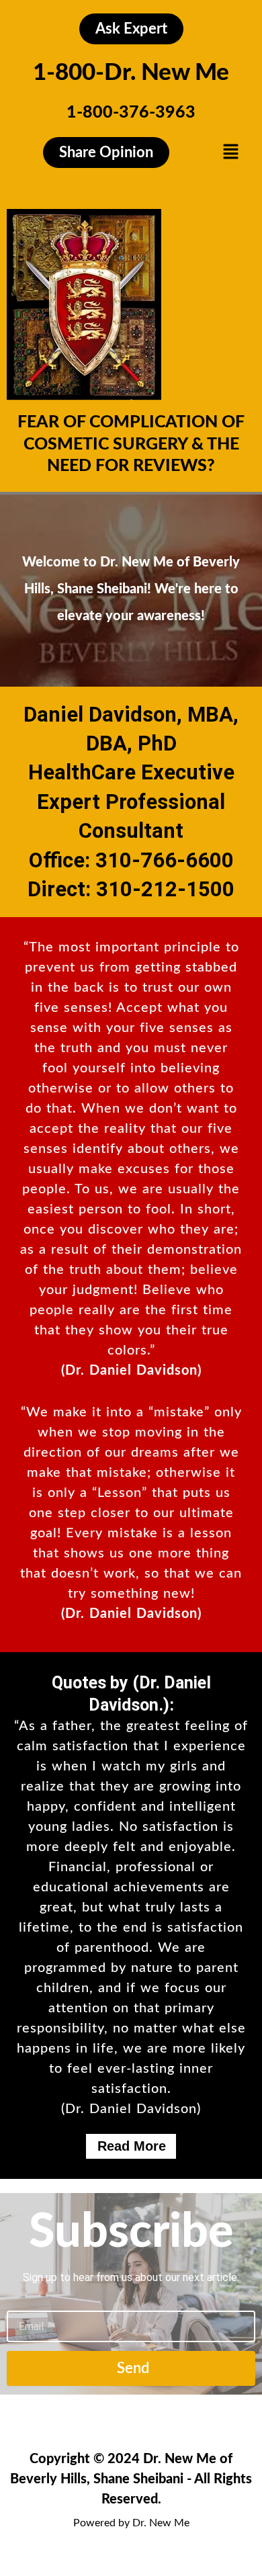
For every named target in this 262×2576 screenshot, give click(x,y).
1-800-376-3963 (131, 113)
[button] (230, 152)
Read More (132, 2146)
